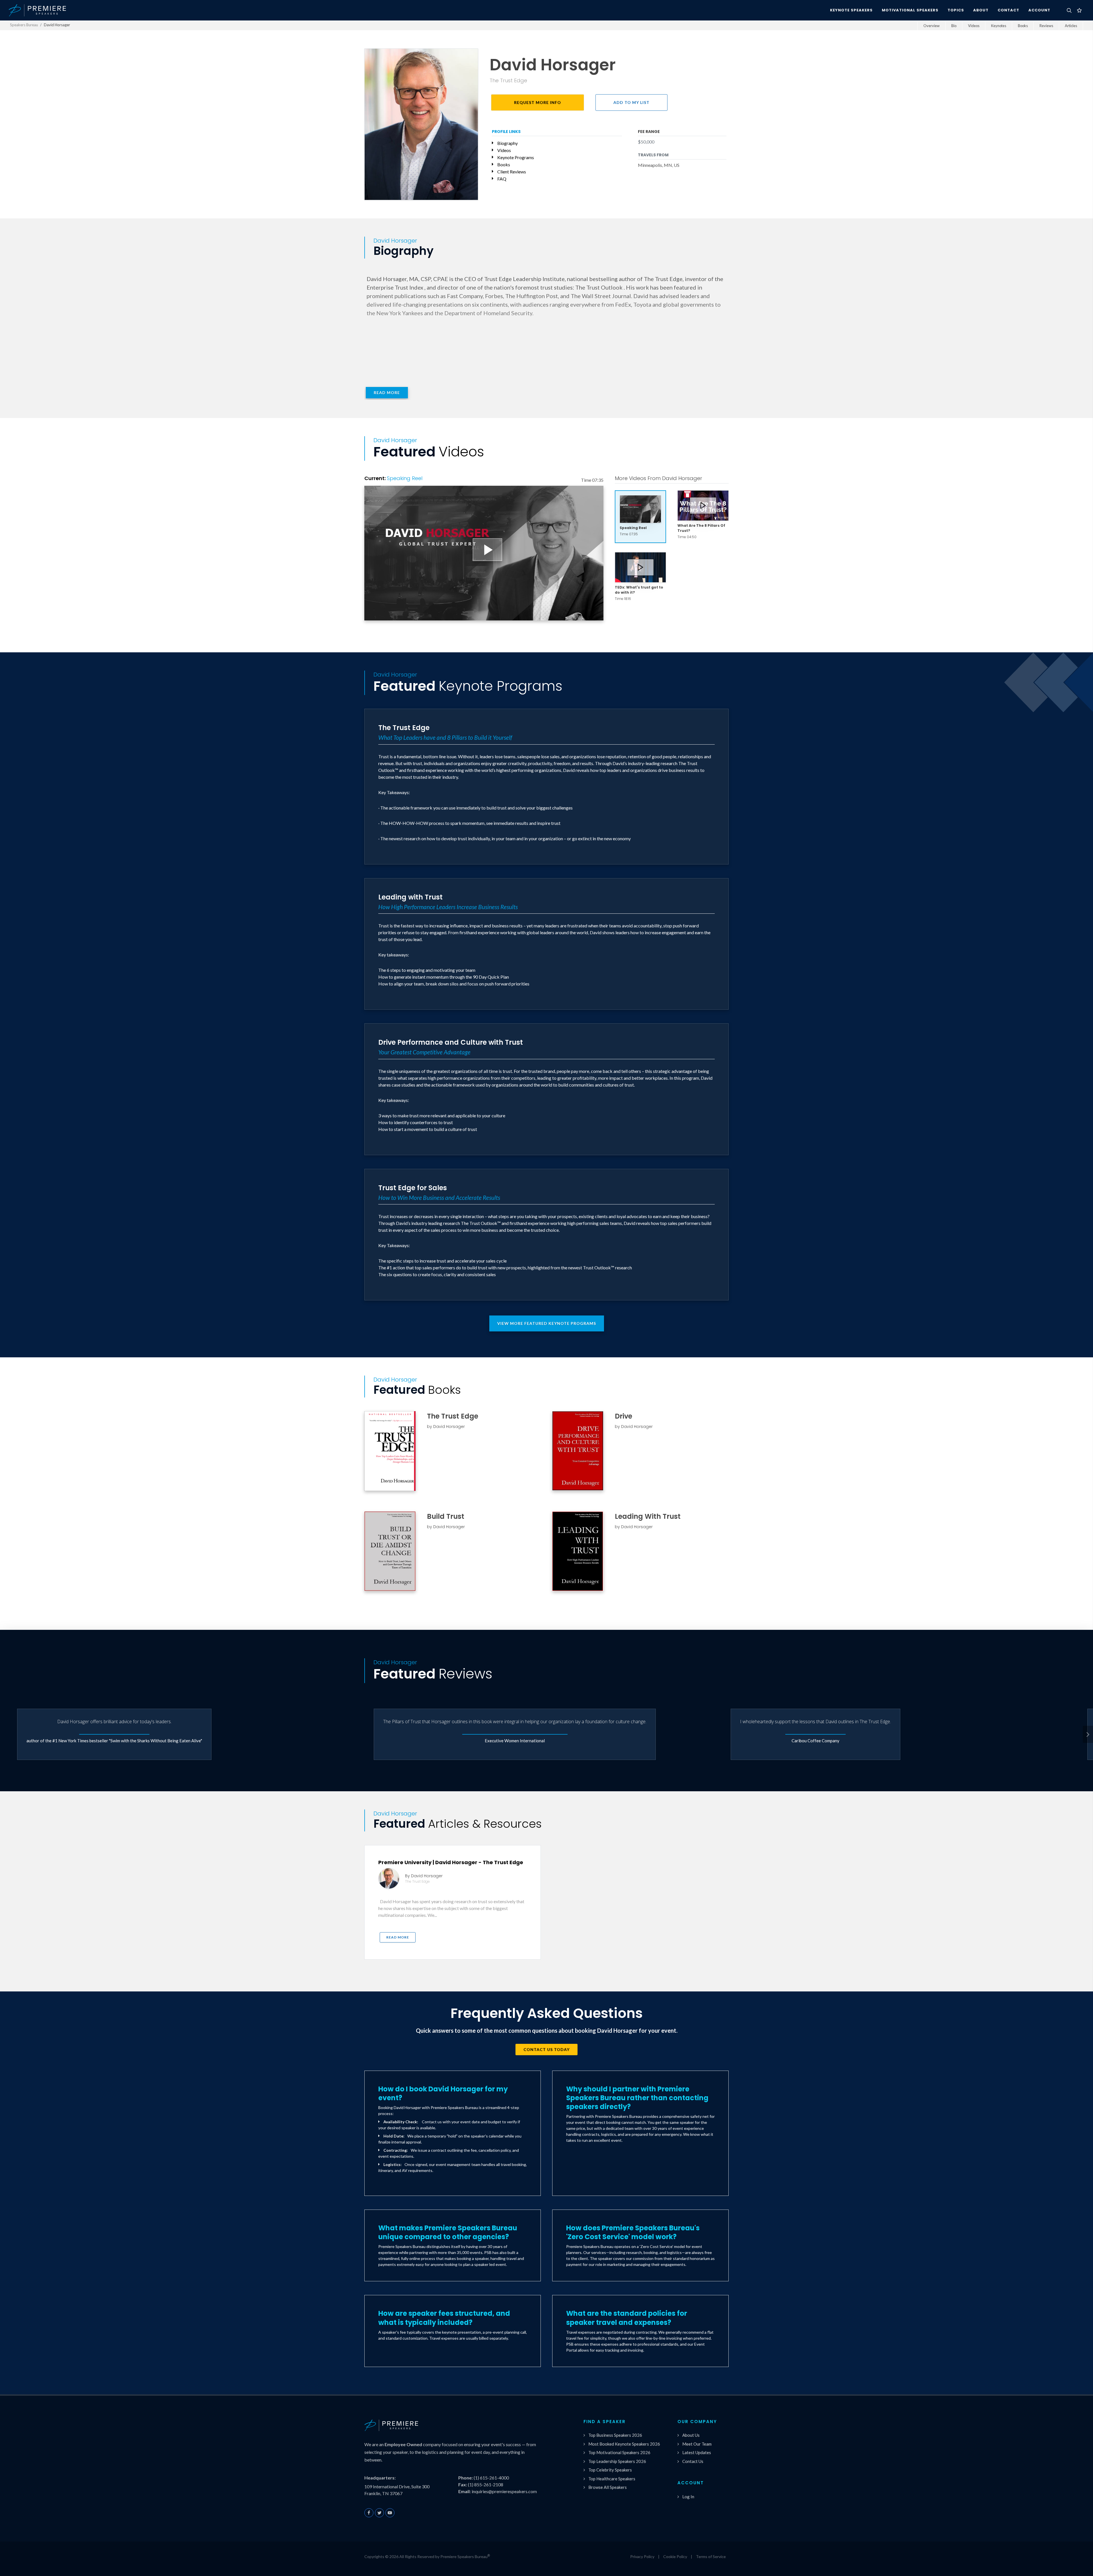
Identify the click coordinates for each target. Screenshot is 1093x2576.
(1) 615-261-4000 (491, 2478)
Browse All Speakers (608, 2487)
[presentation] (1088, 1734)
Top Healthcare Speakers (612, 2479)
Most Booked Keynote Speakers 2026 (624, 2444)
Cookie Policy (675, 2556)
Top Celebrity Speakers (610, 2470)
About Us (691, 2435)
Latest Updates (697, 2452)
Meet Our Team (697, 2444)
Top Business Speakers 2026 (615, 2435)
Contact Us (693, 2461)
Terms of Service (711, 2556)
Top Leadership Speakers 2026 (617, 2461)
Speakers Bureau (24, 25)
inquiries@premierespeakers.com (504, 2491)
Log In (688, 2497)
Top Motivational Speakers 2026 (619, 2452)
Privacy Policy (642, 2556)
